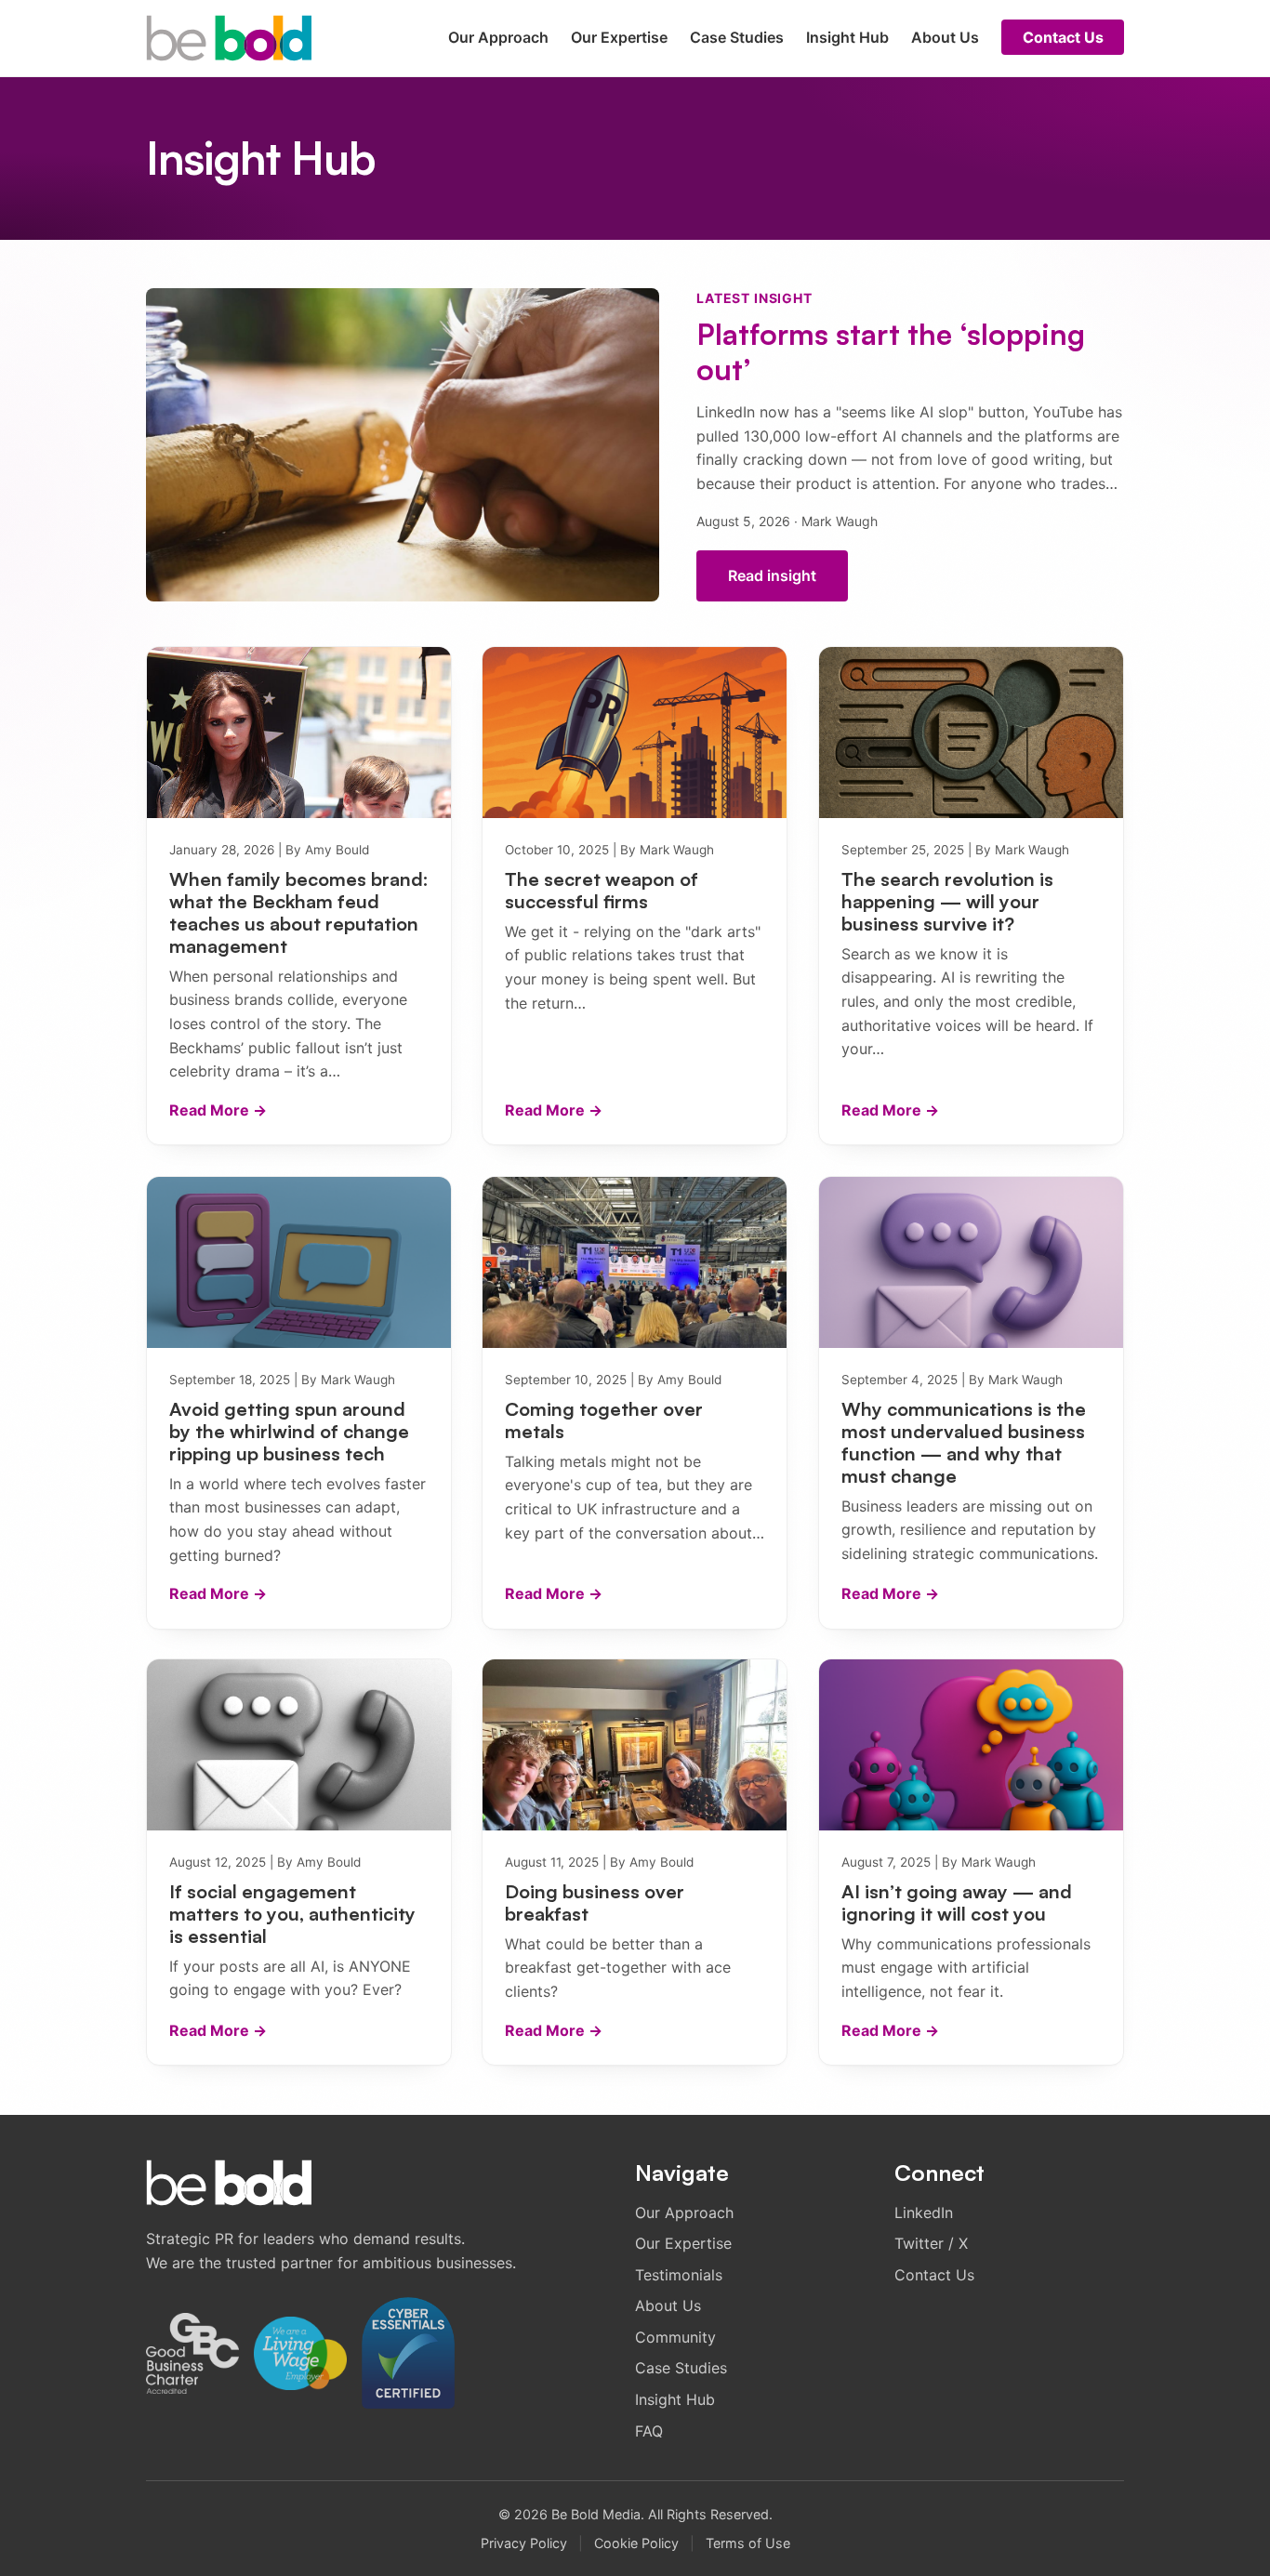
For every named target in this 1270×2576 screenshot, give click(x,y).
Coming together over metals (604, 1419)
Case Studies (737, 37)
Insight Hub (847, 37)
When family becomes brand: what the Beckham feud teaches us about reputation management (299, 912)
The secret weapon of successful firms (602, 890)
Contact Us (1063, 37)
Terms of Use (748, 2543)
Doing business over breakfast (595, 1902)
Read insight (772, 575)
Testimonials (679, 2275)
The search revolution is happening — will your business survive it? (947, 901)
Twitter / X (931, 2243)
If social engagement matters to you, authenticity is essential (292, 1914)
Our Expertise (619, 37)
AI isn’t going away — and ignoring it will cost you (957, 1902)
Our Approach (498, 37)
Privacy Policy (524, 2543)
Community (675, 2337)
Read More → (218, 1110)
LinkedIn (924, 2213)
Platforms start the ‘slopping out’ (891, 350)
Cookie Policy (636, 2543)
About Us (945, 37)
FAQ (649, 2431)
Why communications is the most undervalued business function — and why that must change (964, 1442)
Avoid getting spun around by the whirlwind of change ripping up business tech (289, 1430)
